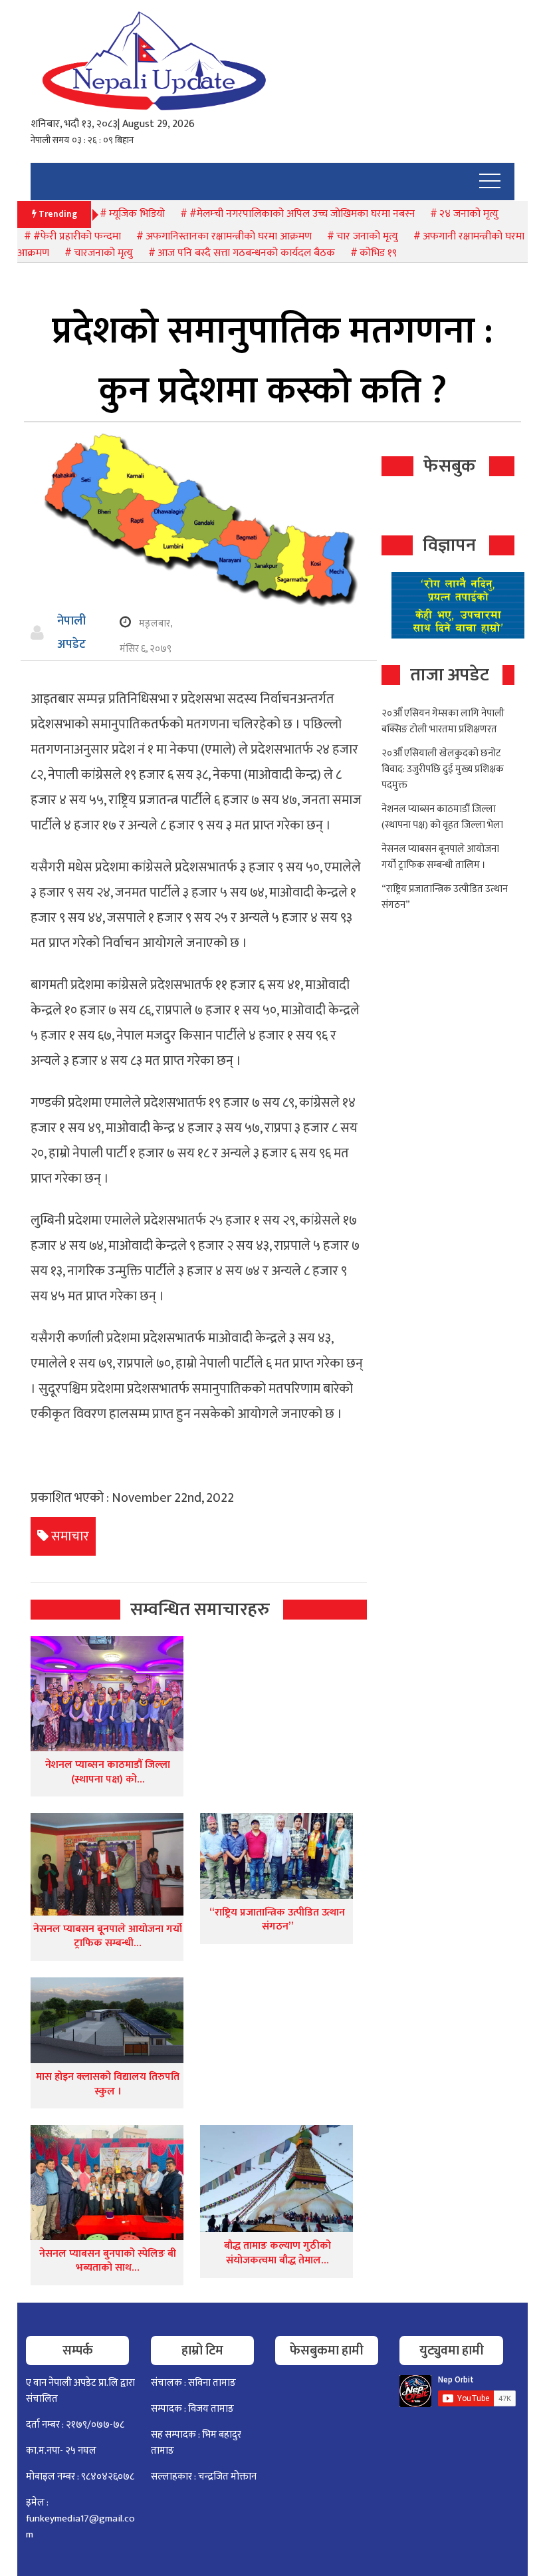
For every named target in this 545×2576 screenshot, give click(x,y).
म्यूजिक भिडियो (137, 214)
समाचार (70, 1536)
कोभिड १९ (378, 253)
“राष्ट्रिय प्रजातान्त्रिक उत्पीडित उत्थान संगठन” (277, 1920)
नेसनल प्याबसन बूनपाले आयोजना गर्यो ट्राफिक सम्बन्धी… (108, 1936)
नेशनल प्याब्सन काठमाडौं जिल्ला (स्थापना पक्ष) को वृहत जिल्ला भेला (442, 817)
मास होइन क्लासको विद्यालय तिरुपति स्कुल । (108, 2084)
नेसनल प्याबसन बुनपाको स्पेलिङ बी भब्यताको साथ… (108, 2261)
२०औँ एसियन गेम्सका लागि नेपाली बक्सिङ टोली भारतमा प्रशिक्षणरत (443, 721)
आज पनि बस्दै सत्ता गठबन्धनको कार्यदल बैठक (246, 253)
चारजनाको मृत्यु (103, 253)
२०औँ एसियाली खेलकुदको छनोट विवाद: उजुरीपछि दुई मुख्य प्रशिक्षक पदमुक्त (443, 769)
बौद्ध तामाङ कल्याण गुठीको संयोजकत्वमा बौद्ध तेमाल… (277, 2253)
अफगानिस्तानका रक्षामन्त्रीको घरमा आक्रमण (229, 236)
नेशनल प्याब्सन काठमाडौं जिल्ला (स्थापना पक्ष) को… (108, 1772)
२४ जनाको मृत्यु (469, 214)
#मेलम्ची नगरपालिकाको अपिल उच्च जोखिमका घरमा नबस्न (302, 214)
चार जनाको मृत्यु (367, 236)
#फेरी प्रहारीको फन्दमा (77, 236)
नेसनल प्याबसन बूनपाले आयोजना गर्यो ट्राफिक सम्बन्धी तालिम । (440, 857)
